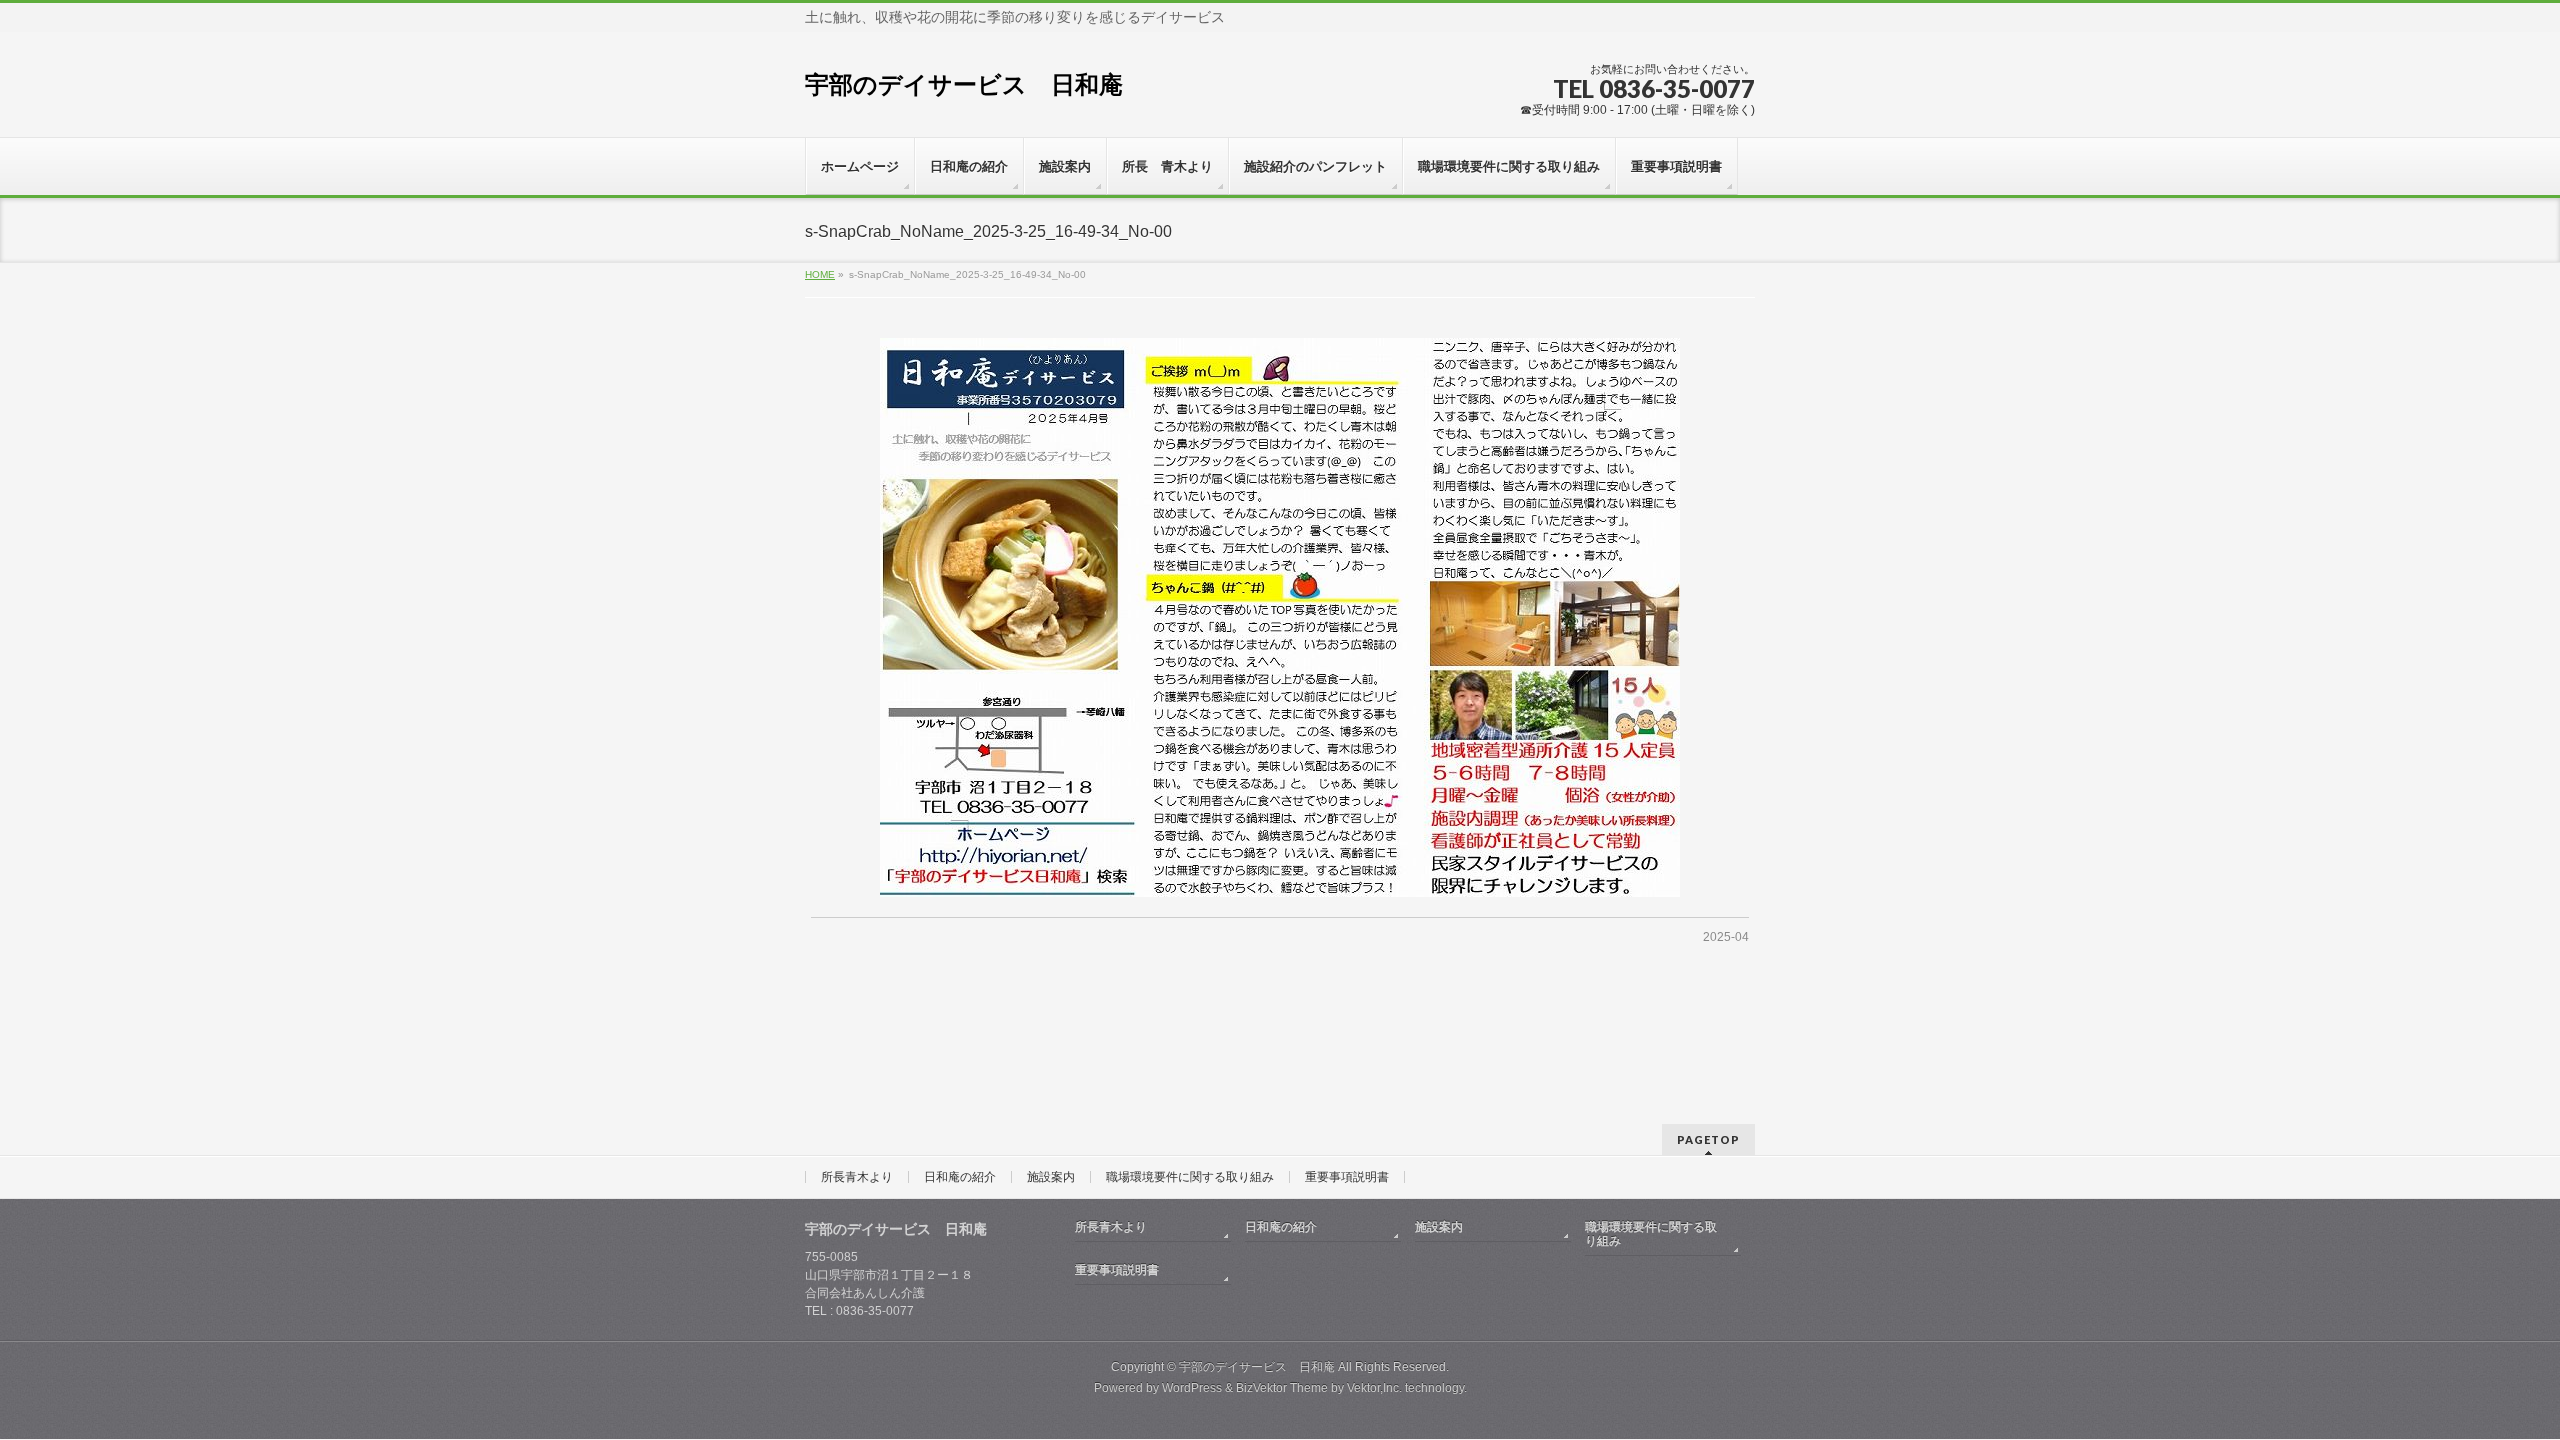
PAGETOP (1708, 1139)
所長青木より (857, 1177)
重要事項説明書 (1347, 1177)
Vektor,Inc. (1374, 1388)
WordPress (1192, 1388)
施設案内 (1051, 1177)
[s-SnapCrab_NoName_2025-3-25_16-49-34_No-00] (1280, 617)
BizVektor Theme (1282, 1388)
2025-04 (1726, 937)
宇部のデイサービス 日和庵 (964, 84)
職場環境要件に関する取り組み (1190, 1177)
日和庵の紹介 (960, 1177)
